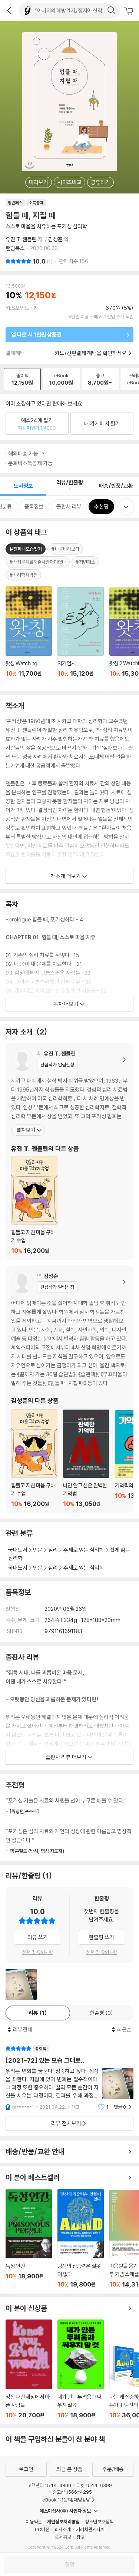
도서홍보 (63, 2537)
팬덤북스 (15, 248)
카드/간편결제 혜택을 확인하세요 (91, 353)
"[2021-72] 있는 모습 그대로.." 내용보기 (69, 2078)
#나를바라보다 (65, 549)
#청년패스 (85, 562)
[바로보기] (21, 1984)
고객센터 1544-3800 (49, 2485)
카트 (130, 11)
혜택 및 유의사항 (38, 1952)
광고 (80, 2537)
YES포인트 (18, 308)
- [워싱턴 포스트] (22, 1811)
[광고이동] (111, 10)
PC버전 (42, 2529)
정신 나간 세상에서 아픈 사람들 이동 (29, 2369)
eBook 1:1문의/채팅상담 (66, 2500)
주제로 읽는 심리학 (84, 1550)
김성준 (55, 239)
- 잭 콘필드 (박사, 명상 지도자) (35, 1851)
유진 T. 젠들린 (21, 239)
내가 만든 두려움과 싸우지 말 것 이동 (81, 2369)
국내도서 (18, 1550)
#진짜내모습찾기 (26, 549)
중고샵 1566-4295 (72, 2492)
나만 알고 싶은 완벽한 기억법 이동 (86, 1458)
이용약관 (34, 2522)
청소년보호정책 (99, 2522)
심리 (53, 1550)
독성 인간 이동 (29, 2239)
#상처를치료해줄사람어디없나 (38, 562)
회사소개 (63, 2529)
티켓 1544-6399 (94, 2485)
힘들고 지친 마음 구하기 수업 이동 (34, 1205)
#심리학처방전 (23, 575)
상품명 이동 (29, 636)
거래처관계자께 (90, 2529)
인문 (38, 1550)
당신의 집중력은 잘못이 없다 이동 (81, 2239)
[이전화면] (9, 10)
